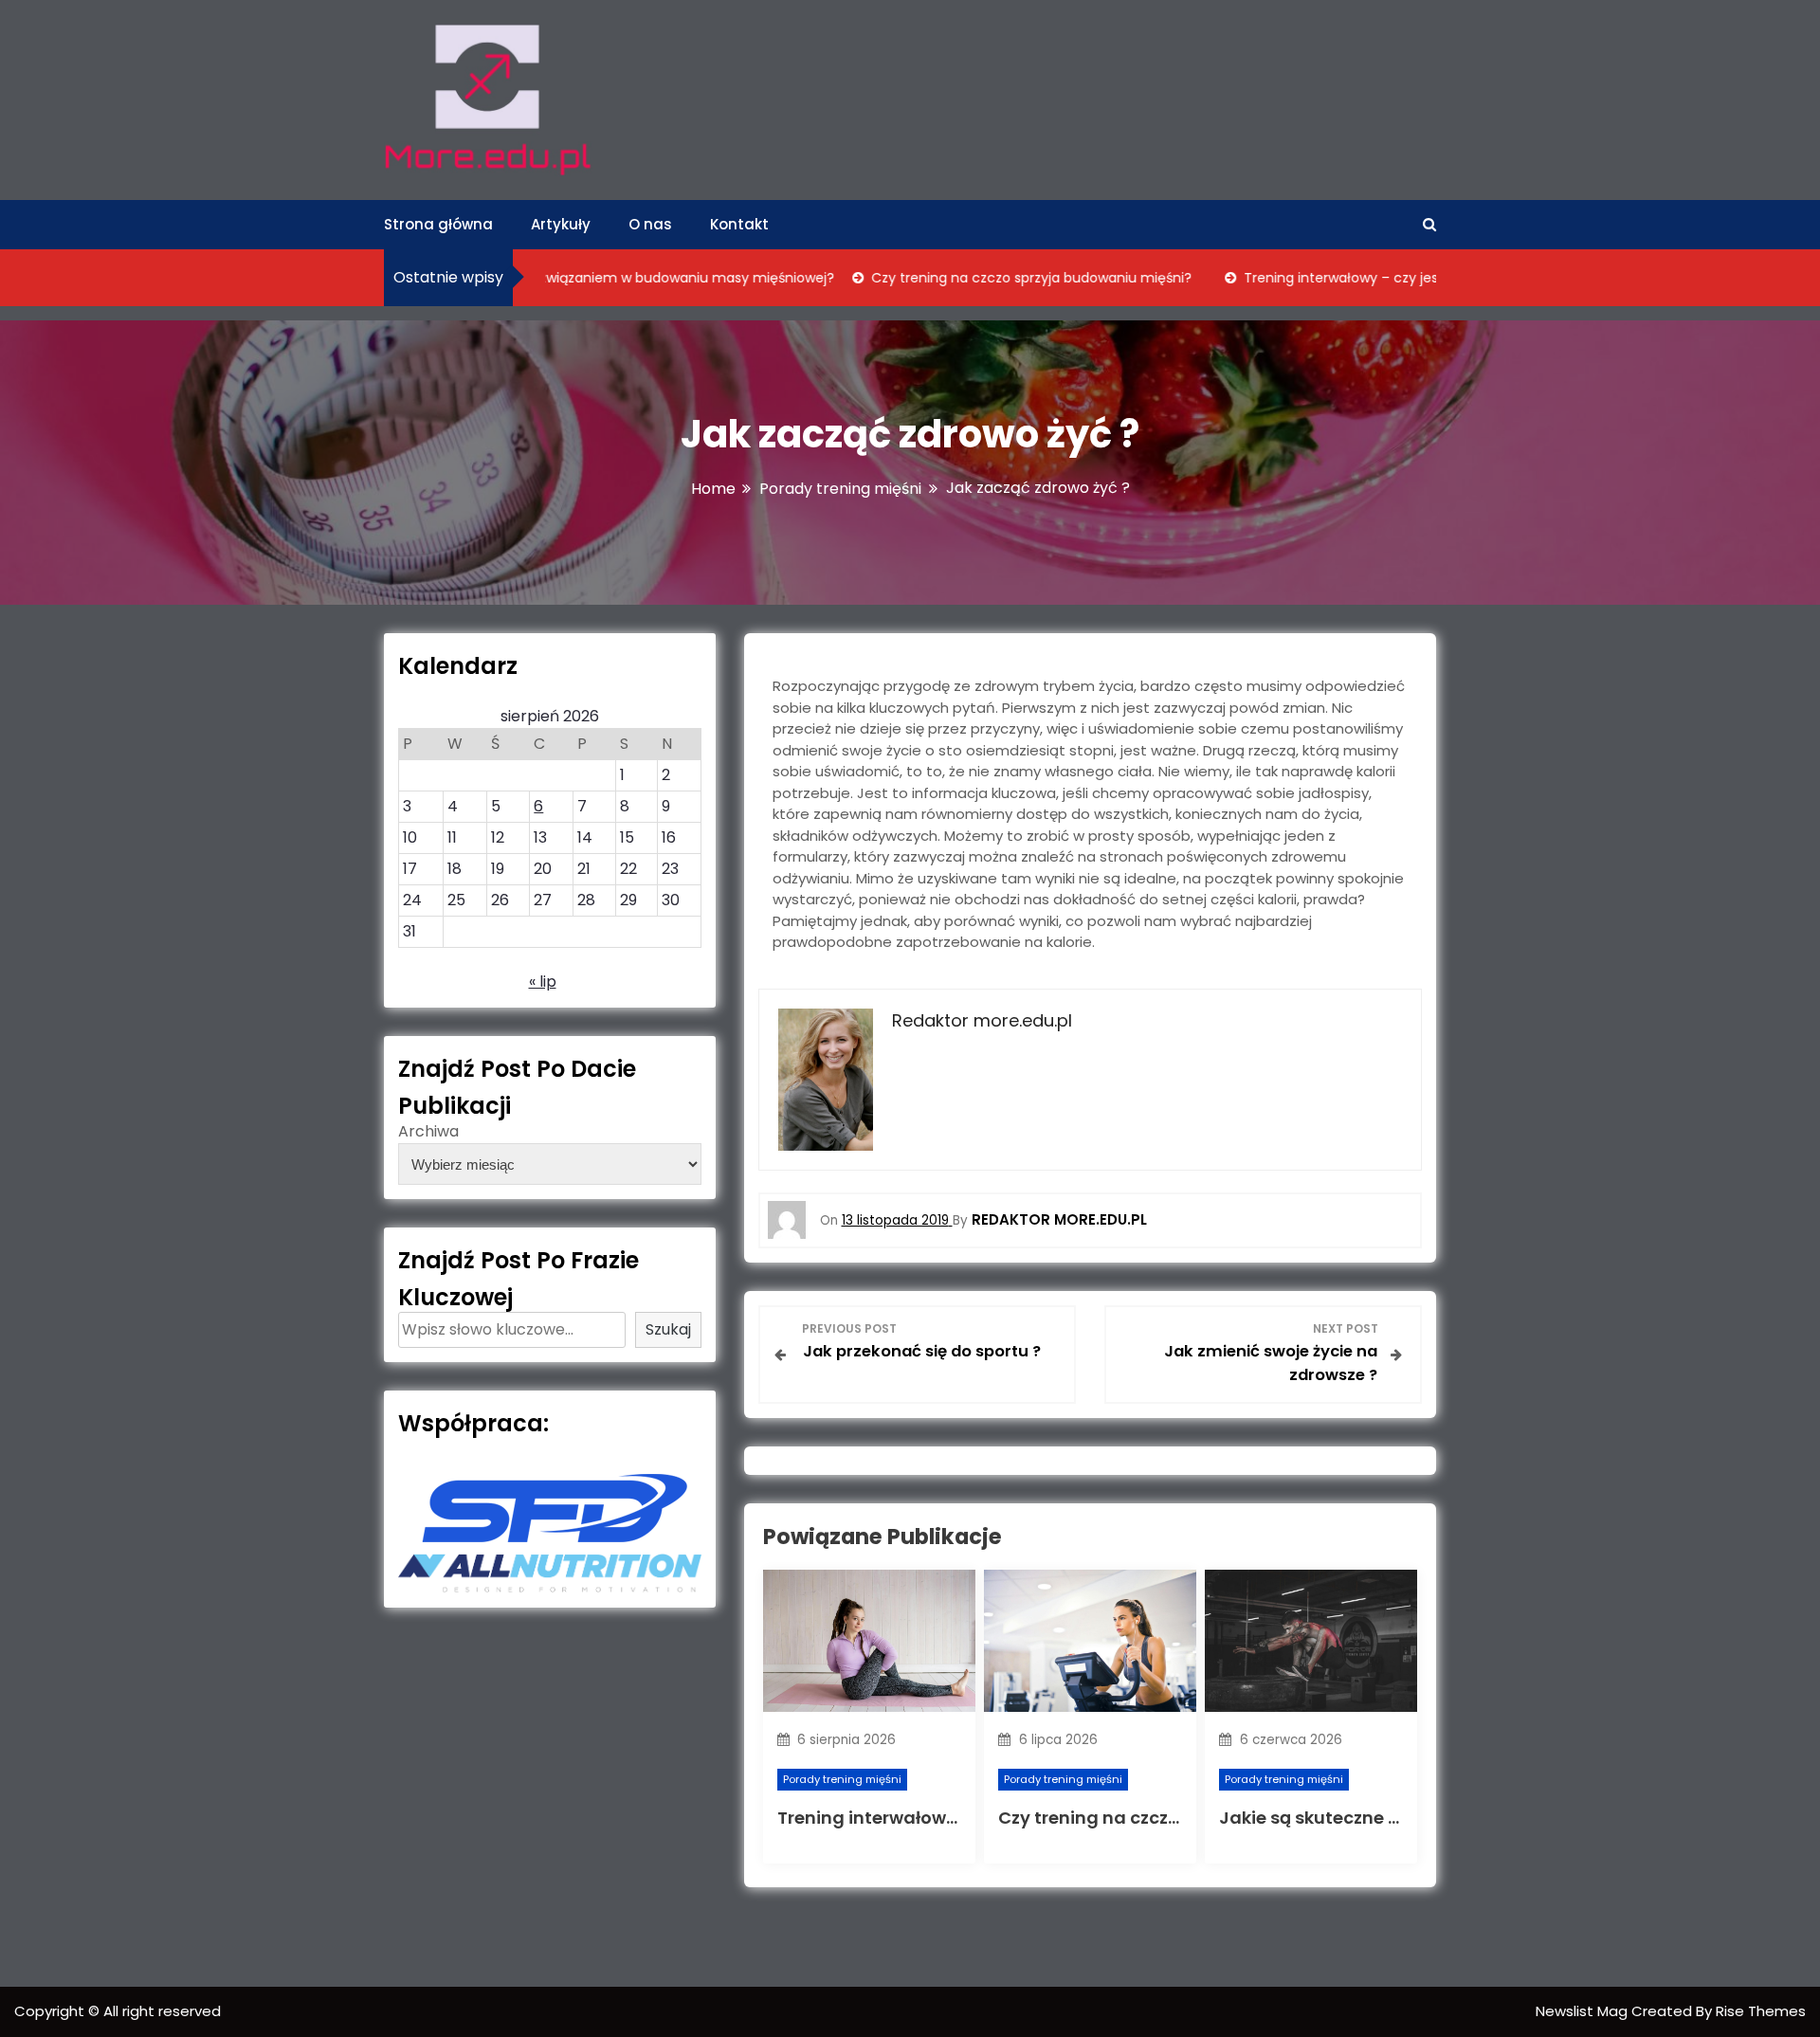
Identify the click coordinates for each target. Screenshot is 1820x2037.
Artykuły (561, 224)
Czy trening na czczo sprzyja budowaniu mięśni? (987, 278)
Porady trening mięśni (842, 1779)
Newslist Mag (1583, 2011)
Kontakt (739, 224)
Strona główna (438, 224)
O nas (650, 224)
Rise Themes (1761, 2011)
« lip (543, 982)
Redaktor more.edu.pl (1059, 1219)
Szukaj (668, 1329)
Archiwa (428, 1131)
